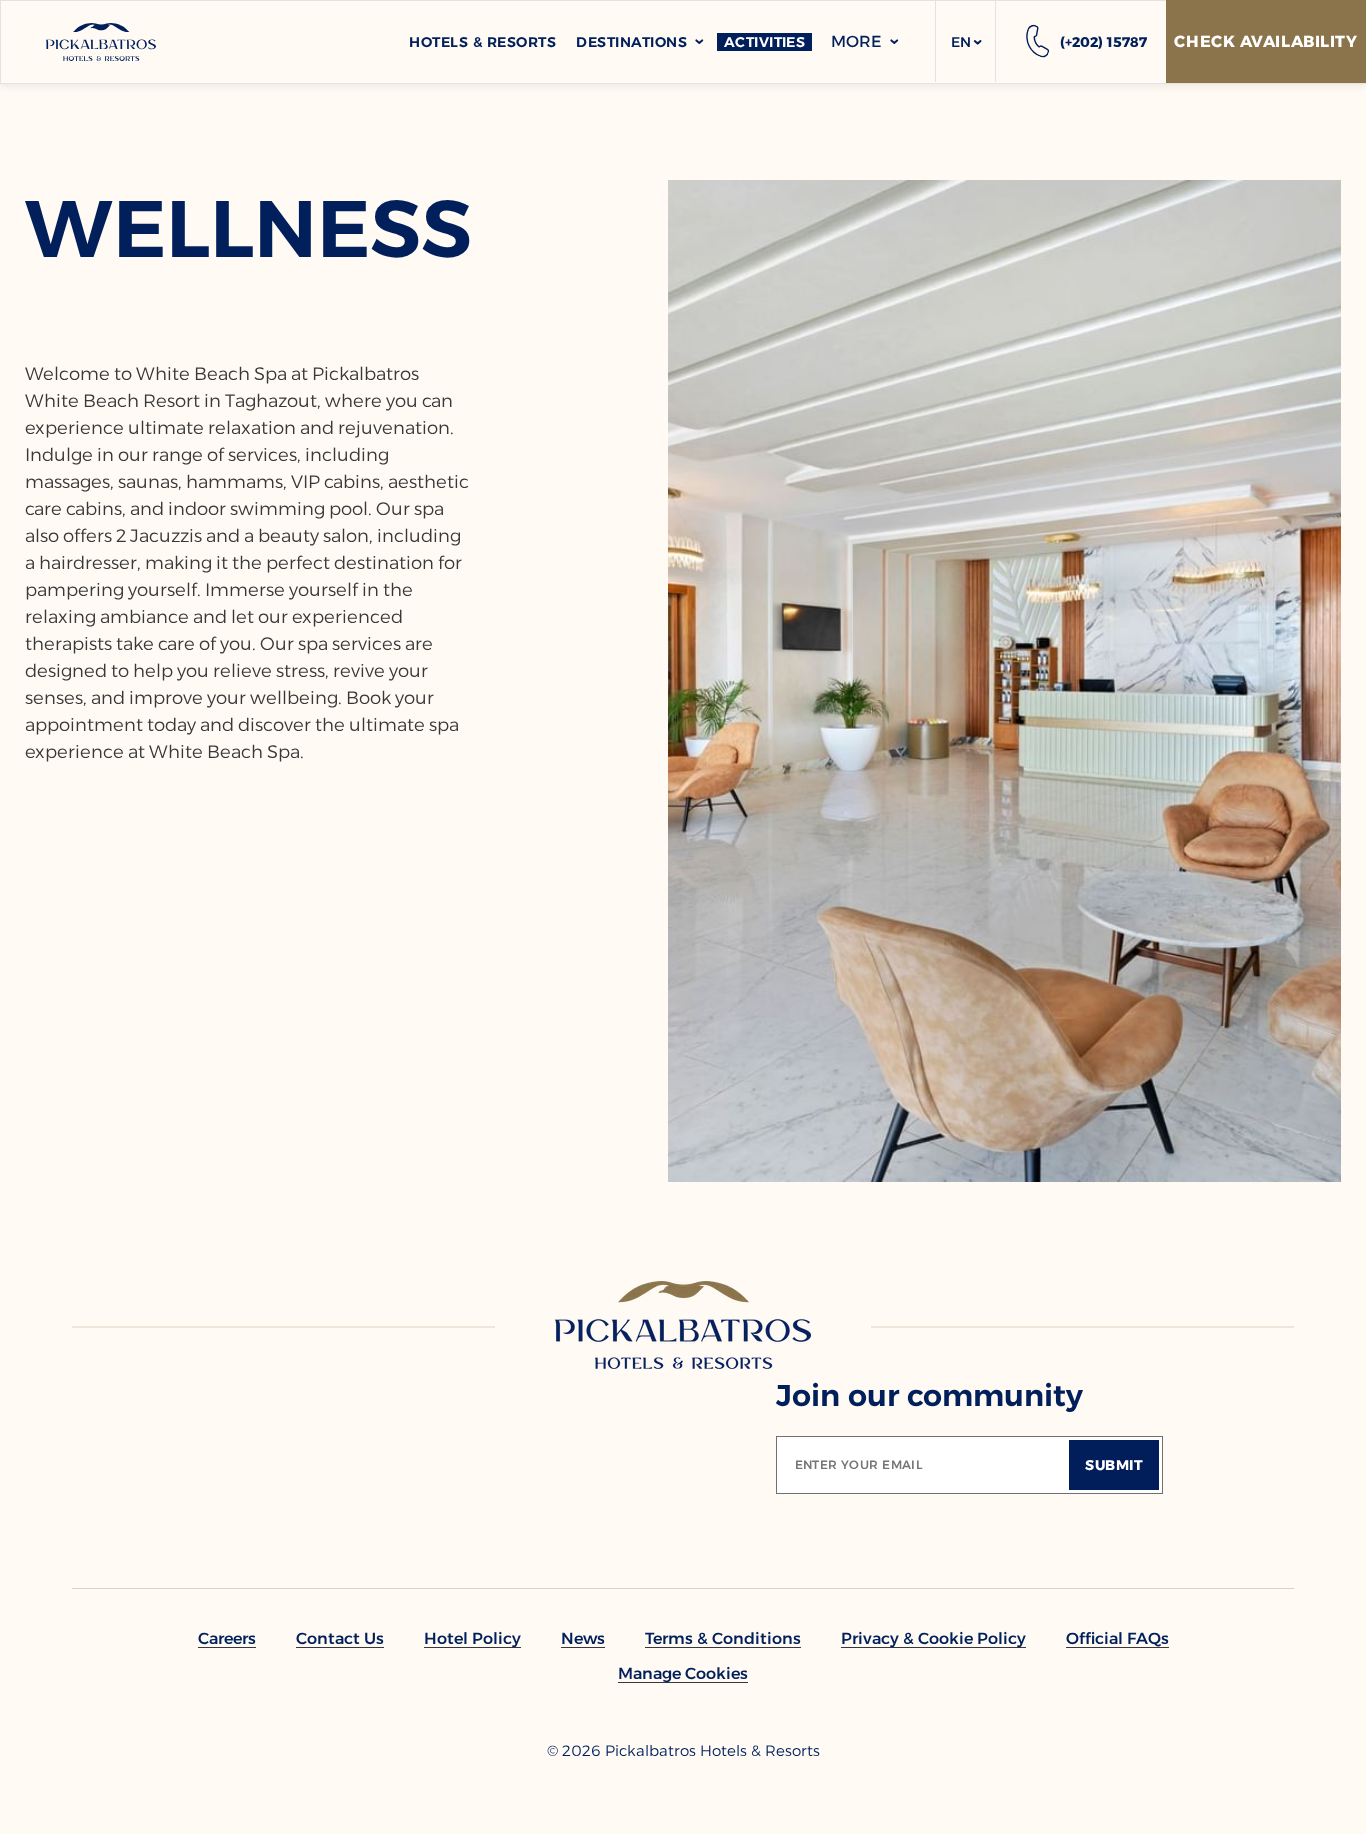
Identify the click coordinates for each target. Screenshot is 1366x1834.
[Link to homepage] (683, 1325)
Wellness (248, 229)
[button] (965, 42)
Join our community (929, 1395)
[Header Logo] (101, 42)
